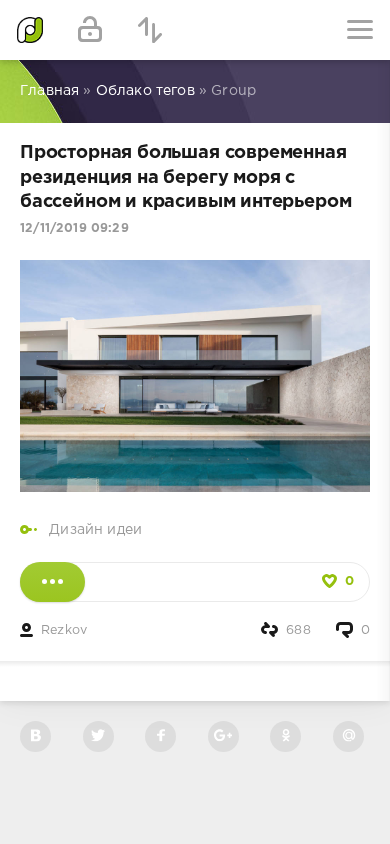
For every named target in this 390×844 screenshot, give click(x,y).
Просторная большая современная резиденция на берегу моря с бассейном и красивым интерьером (185, 177)
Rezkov (64, 630)
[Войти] (90, 30)
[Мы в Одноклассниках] (285, 736)
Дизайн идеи (95, 530)
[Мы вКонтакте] (35, 736)
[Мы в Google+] (223, 736)
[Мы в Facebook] (160, 736)
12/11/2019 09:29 (74, 228)
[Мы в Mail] (348, 736)
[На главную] (30, 30)
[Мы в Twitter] (98, 736)
